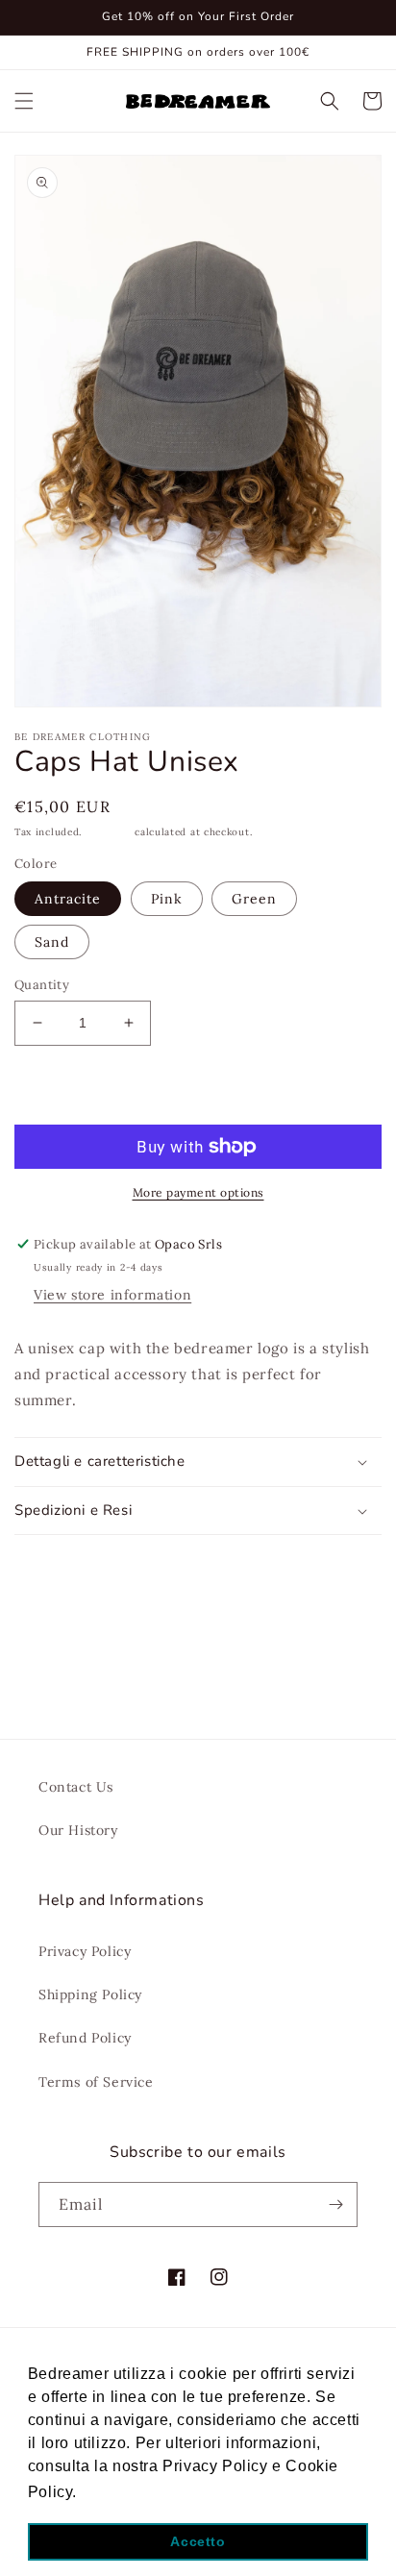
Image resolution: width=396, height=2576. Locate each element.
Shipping (109, 832)
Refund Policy (85, 2038)
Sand (52, 942)
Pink (167, 899)
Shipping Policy (90, 1994)
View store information (112, 1295)
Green (254, 899)
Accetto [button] (198, 2541)
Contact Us (76, 1787)
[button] (24, 101)
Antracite (68, 899)
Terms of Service (96, 2082)
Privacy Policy (85, 1951)
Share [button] (56, 1561)
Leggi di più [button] (128, 2492)
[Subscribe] (335, 2204)
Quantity (42, 985)
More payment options (198, 1192)
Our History (78, 1830)
